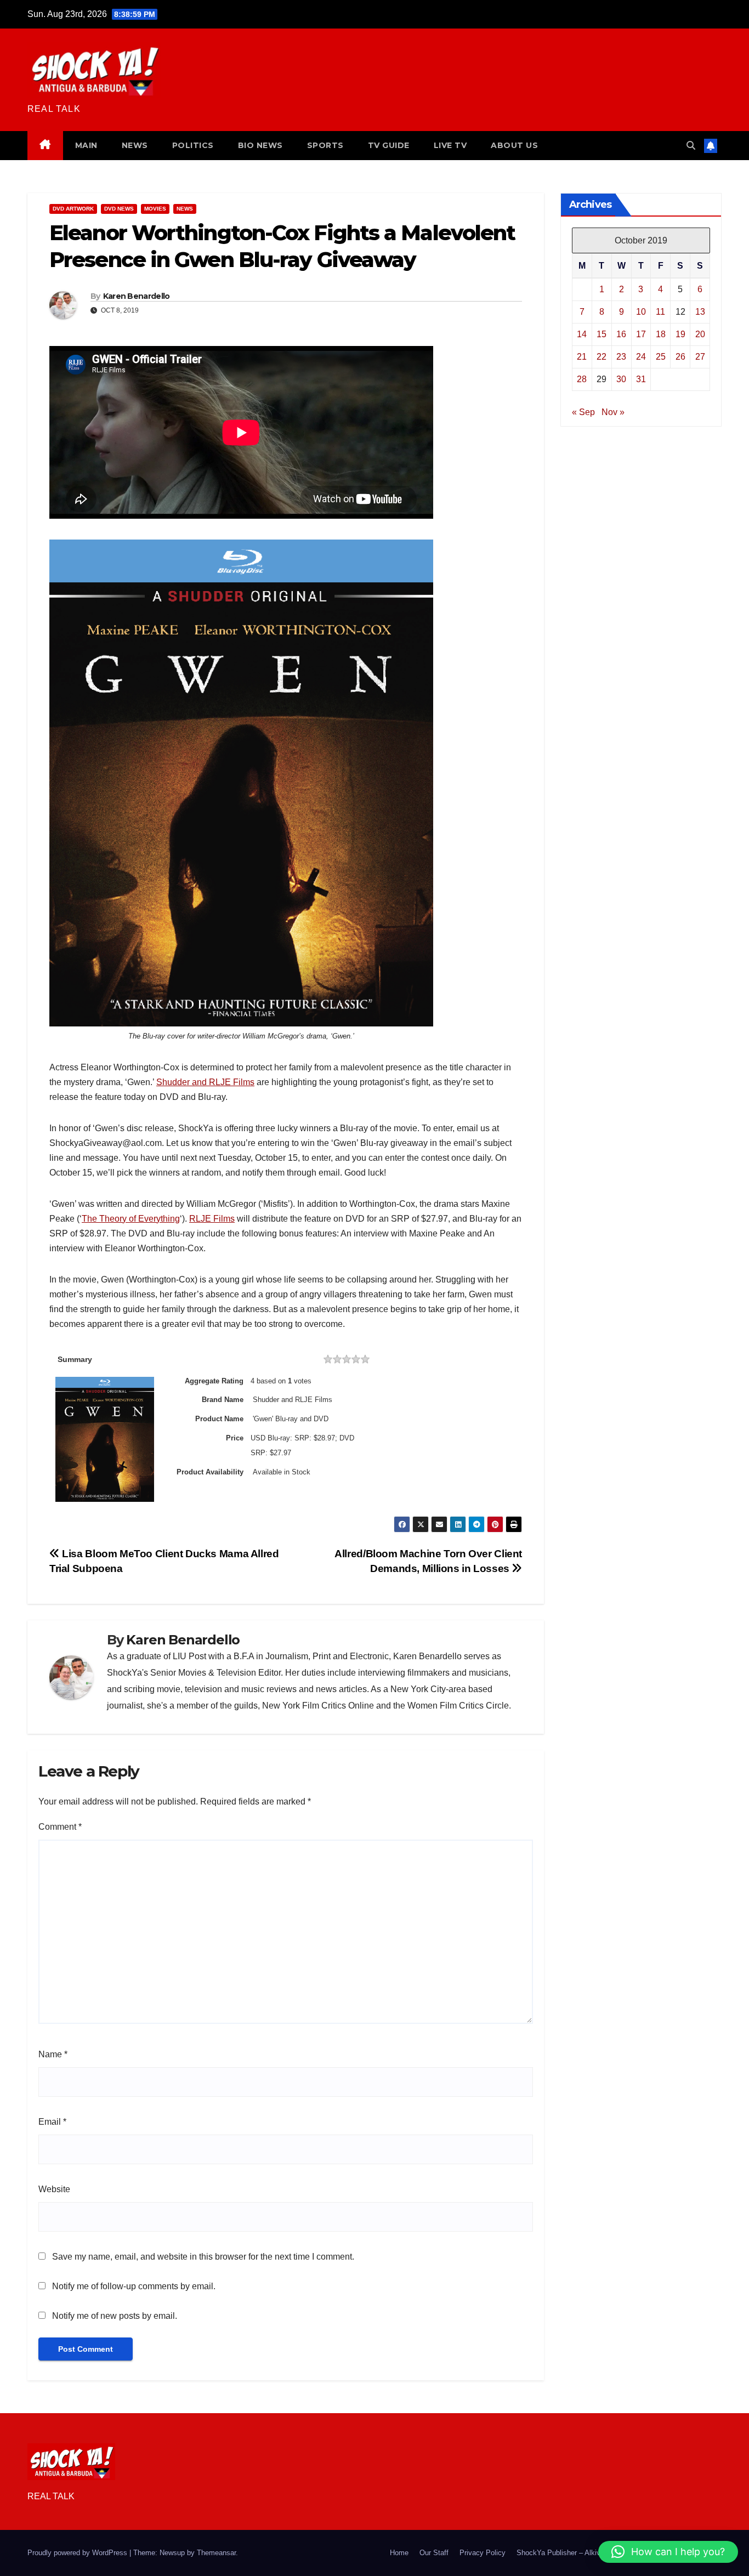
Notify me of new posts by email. (115, 2316)
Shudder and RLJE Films (205, 1082)
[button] (691, 146)
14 (582, 334)
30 (621, 379)
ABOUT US (514, 145)
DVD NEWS (119, 209)
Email (52, 2122)
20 (700, 334)
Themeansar (216, 2553)
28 (582, 379)
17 (641, 334)
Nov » (613, 412)
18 (661, 334)
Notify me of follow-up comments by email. (134, 2286)
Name (53, 2054)
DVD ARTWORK (73, 209)
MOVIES (155, 209)
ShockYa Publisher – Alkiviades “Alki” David (586, 2553)
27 (700, 356)
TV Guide (389, 145)
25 (661, 356)
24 (641, 356)
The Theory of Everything (131, 1219)
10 (641, 311)
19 (680, 334)
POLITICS (193, 145)
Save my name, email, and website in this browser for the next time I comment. (203, 2257)
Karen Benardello (137, 296)
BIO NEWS (260, 145)
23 (621, 356)
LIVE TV (450, 145)
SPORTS (325, 145)
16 (621, 334)
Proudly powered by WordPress (78, 2553)
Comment (60, 1827)
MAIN (86, 145)
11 (660, 311)
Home (399, 2553)
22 (602, 356)
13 (700, 311)
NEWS (135, 145)
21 (582, 356)
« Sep (583, 412)
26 (680, 356)
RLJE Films (212, 1219)
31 (641, 379)
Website (54, 2189)
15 (602, 334)
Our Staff (434, 2553)
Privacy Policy (483, 2553)
